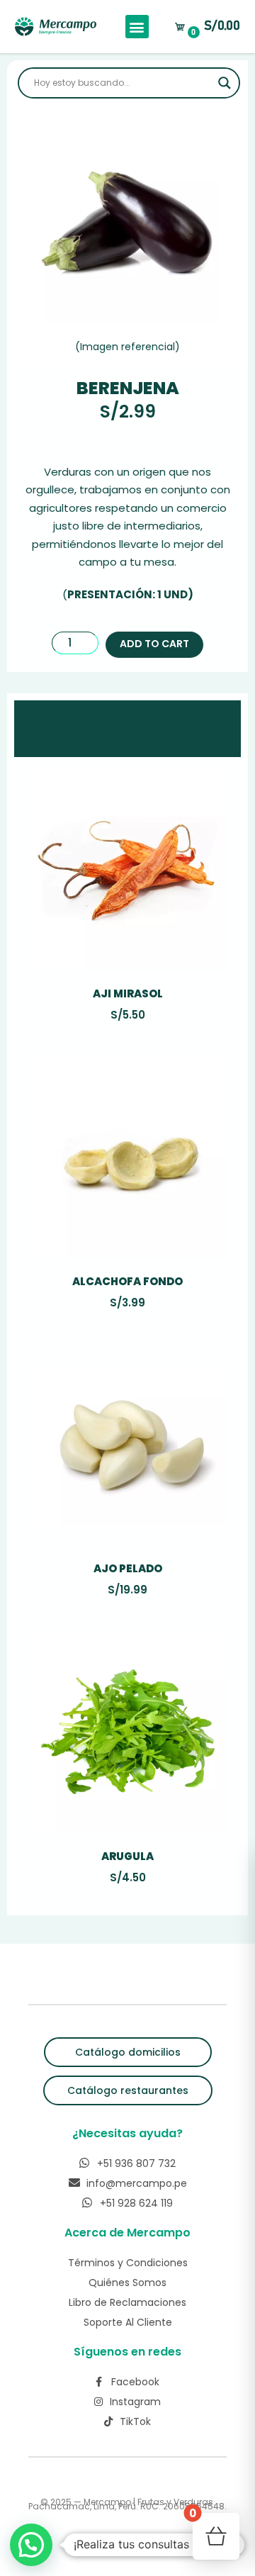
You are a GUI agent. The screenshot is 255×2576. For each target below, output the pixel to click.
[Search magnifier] (225, 83)
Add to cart (154, 644)
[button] (137, 27)
